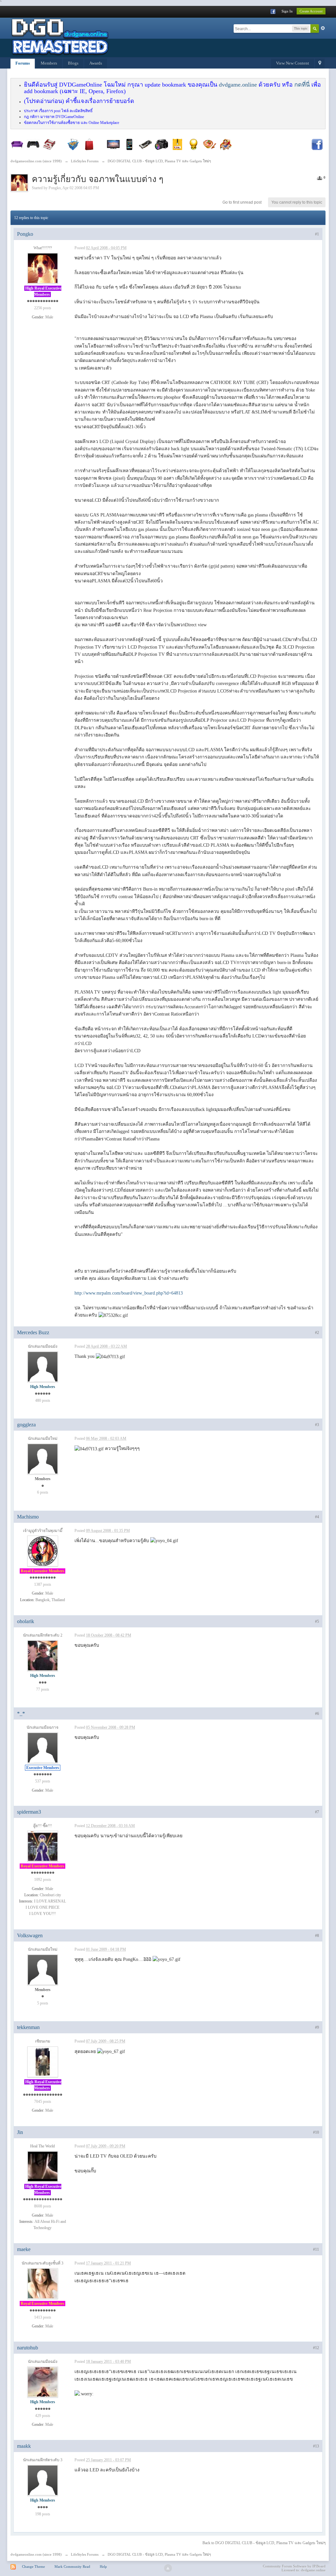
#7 (317, 1812)
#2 (317, 1333)
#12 (316, 2348)
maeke (24, 2249)
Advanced (323, 28)
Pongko (55, 188)
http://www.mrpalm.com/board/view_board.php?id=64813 (129, 1293)
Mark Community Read (72, 2566)
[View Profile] (43, 268)
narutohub (28, 2348)
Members (49, 63)
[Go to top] (168, 2568)
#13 (316, 2446)
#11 (316, 2249)
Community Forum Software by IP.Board (294, 2566)
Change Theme (33, 2566)
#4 (317, 1517)
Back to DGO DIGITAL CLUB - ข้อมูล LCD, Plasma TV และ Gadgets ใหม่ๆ (264, 2543)
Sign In (287, 11)
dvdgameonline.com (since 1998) (36, 2554)
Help (103, 2566)
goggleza (26, 1425)
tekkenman (28, 2027)
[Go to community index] (60, 37)
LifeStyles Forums (85, 2554)
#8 (317, 1936)
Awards (96, 63)
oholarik (26, 1621)
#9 (317, 2027)
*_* (21, 1713)
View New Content (293, 63)
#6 (317, 1714)
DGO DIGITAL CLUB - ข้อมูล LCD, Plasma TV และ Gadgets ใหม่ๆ (159, 2554)
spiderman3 (29, 1812)
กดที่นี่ (302, 85)
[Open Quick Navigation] (320, 64)
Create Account (311, 11)
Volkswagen (30, 1935)
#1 (317, 234)
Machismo (28, 1517)
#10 (316, 2132)
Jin (20, 2132)
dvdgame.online (238, 85)
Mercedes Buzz (33, 1332)
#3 (317, 1425)
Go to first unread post (242, 202)
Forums (23, 63)
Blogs (73, 63)
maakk (24, 2446)
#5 (317, 1621)
